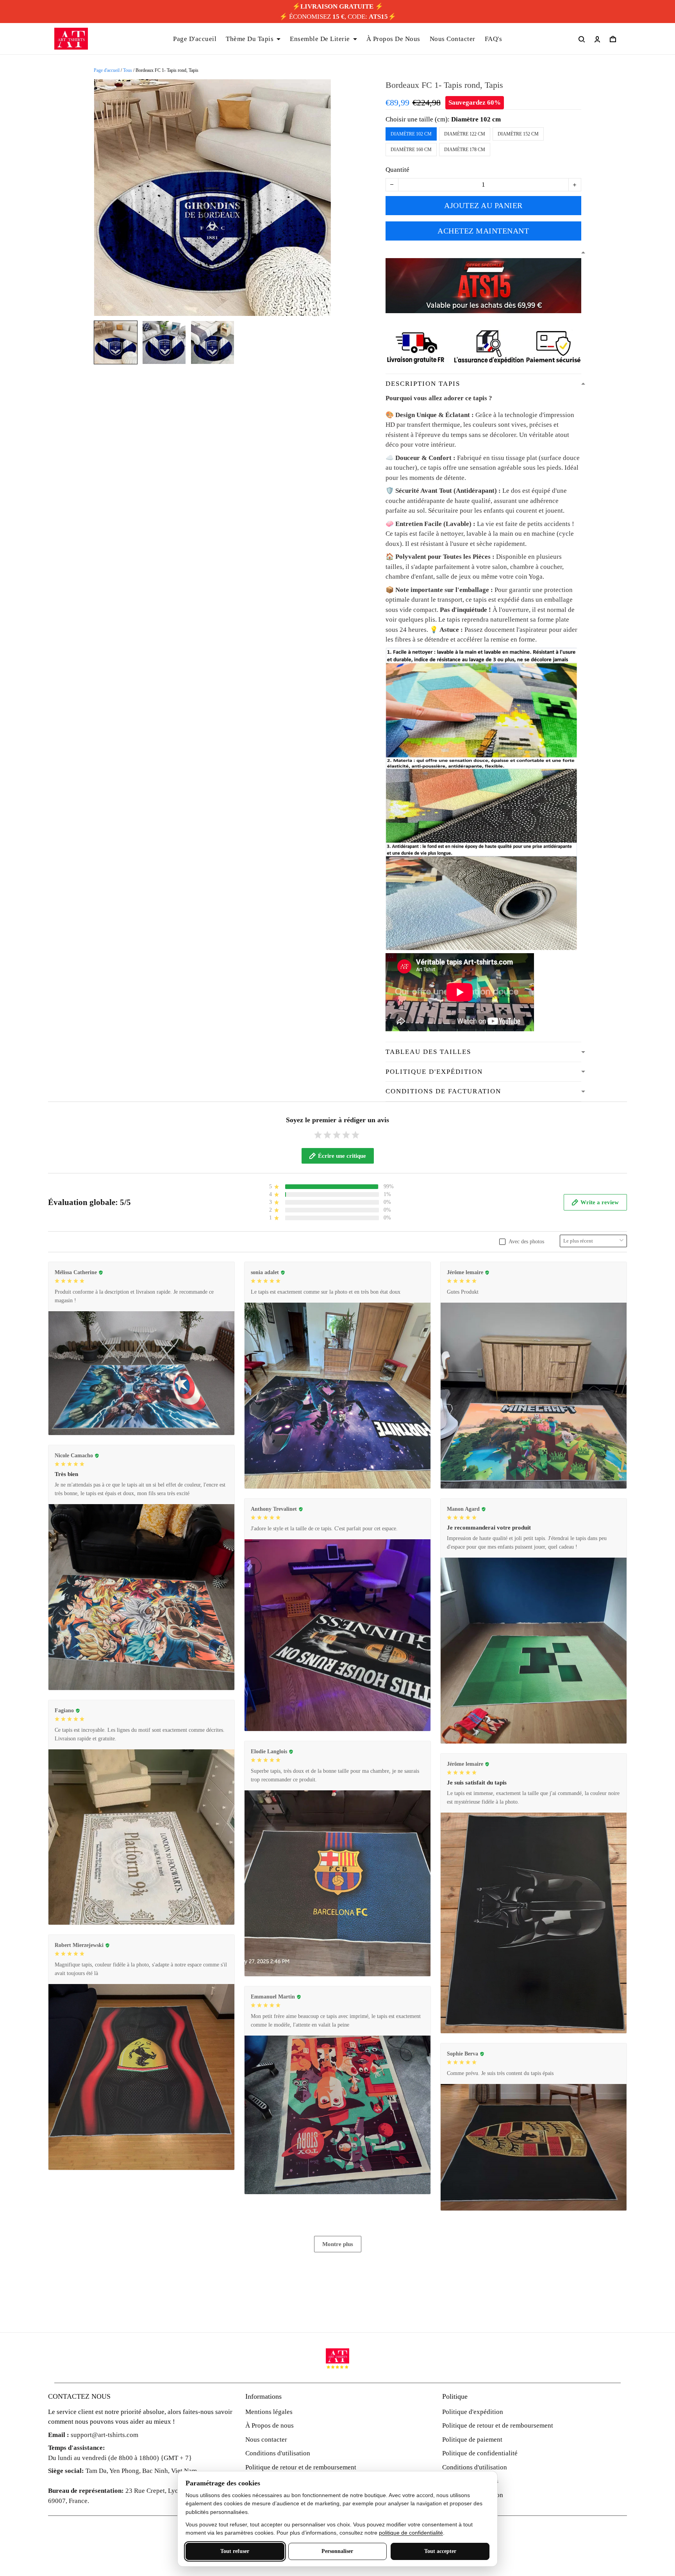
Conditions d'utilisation (278, 2453)
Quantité (397, 170)
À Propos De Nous (393, 39)
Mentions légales (269, 2412)
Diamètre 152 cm (518, 134)
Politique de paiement (472, 2440)
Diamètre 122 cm (465, 134)
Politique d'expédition (473, 2412)
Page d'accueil (107, 70)
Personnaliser (337, 2551)
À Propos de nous (270, 2425)
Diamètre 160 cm (411, 150)
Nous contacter (266, 2440)
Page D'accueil (195, 39)
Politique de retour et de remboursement (301, 2467)
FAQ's (494, 39)
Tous (128, 70)
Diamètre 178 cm (465, 150)
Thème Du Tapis (250, 39)
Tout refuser (235, 2551)
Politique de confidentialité (480, 2453)
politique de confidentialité (411, 2533)
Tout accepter (440, 2551)
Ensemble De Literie (320, 39)
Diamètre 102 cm (476, 119)
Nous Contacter (453, 39)
